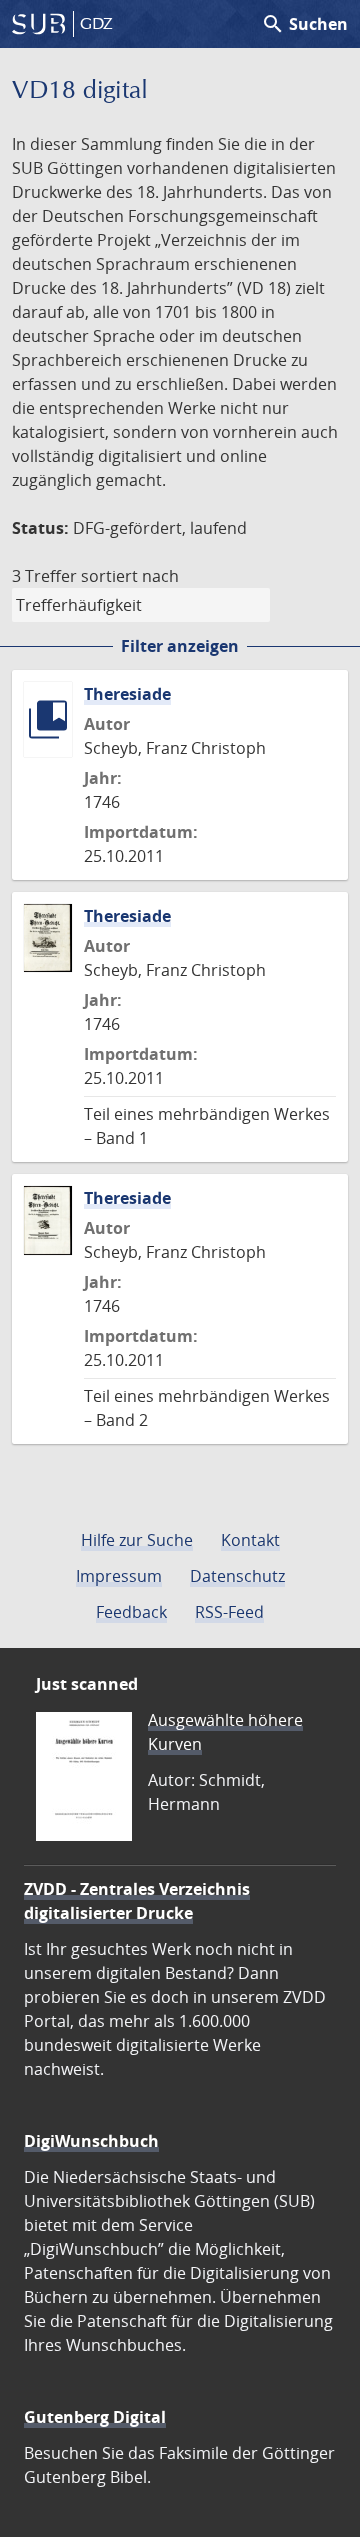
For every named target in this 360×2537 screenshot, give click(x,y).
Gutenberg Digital (95, 2417)
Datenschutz (237, 1576)
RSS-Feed (229, 1612)
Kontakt (250, 1540)
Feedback (131, 1612)
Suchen (304, 24)
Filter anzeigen (180, 646)
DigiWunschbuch (91, 2141)
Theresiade (127, 694)
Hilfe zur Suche (137, 1540)
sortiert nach (130, 576)
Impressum (119, 1576)
